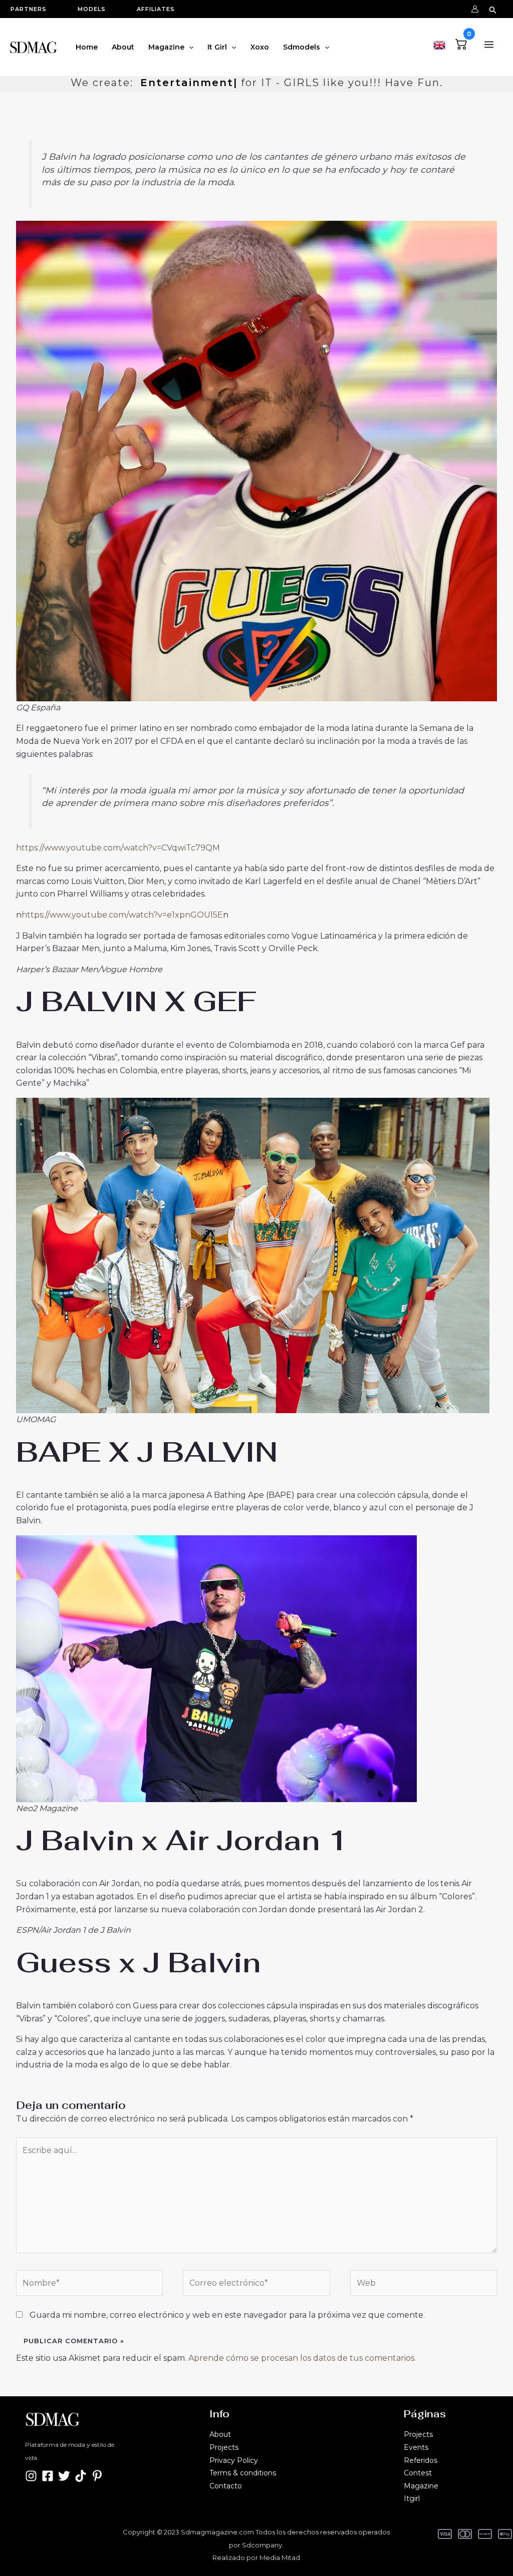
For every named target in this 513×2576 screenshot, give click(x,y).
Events (416, 2447)
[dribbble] (97, 2476)
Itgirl (412, 2498)
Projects (224, 2447)
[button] (34, 9)
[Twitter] (64, 2476)
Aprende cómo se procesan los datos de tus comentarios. (302, 2358)
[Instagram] (31, 2476)
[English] (439, 44)
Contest (418, 2473)
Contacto (226, 2486)
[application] (189, 47)
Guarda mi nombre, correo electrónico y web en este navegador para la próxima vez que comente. (227, 2315)
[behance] (81, 2476)
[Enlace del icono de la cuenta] (475, 9)
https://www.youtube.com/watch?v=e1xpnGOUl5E (122, 915)
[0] (461, 43)
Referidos (421, 2460)
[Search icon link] (493, 9)
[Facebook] (48, 2476)
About (220, 2434)
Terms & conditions (243, 2473)
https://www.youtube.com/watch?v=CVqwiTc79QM (118, 848)
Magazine (421, 2486)
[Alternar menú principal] (489, 45)
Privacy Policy (234, 2460)
